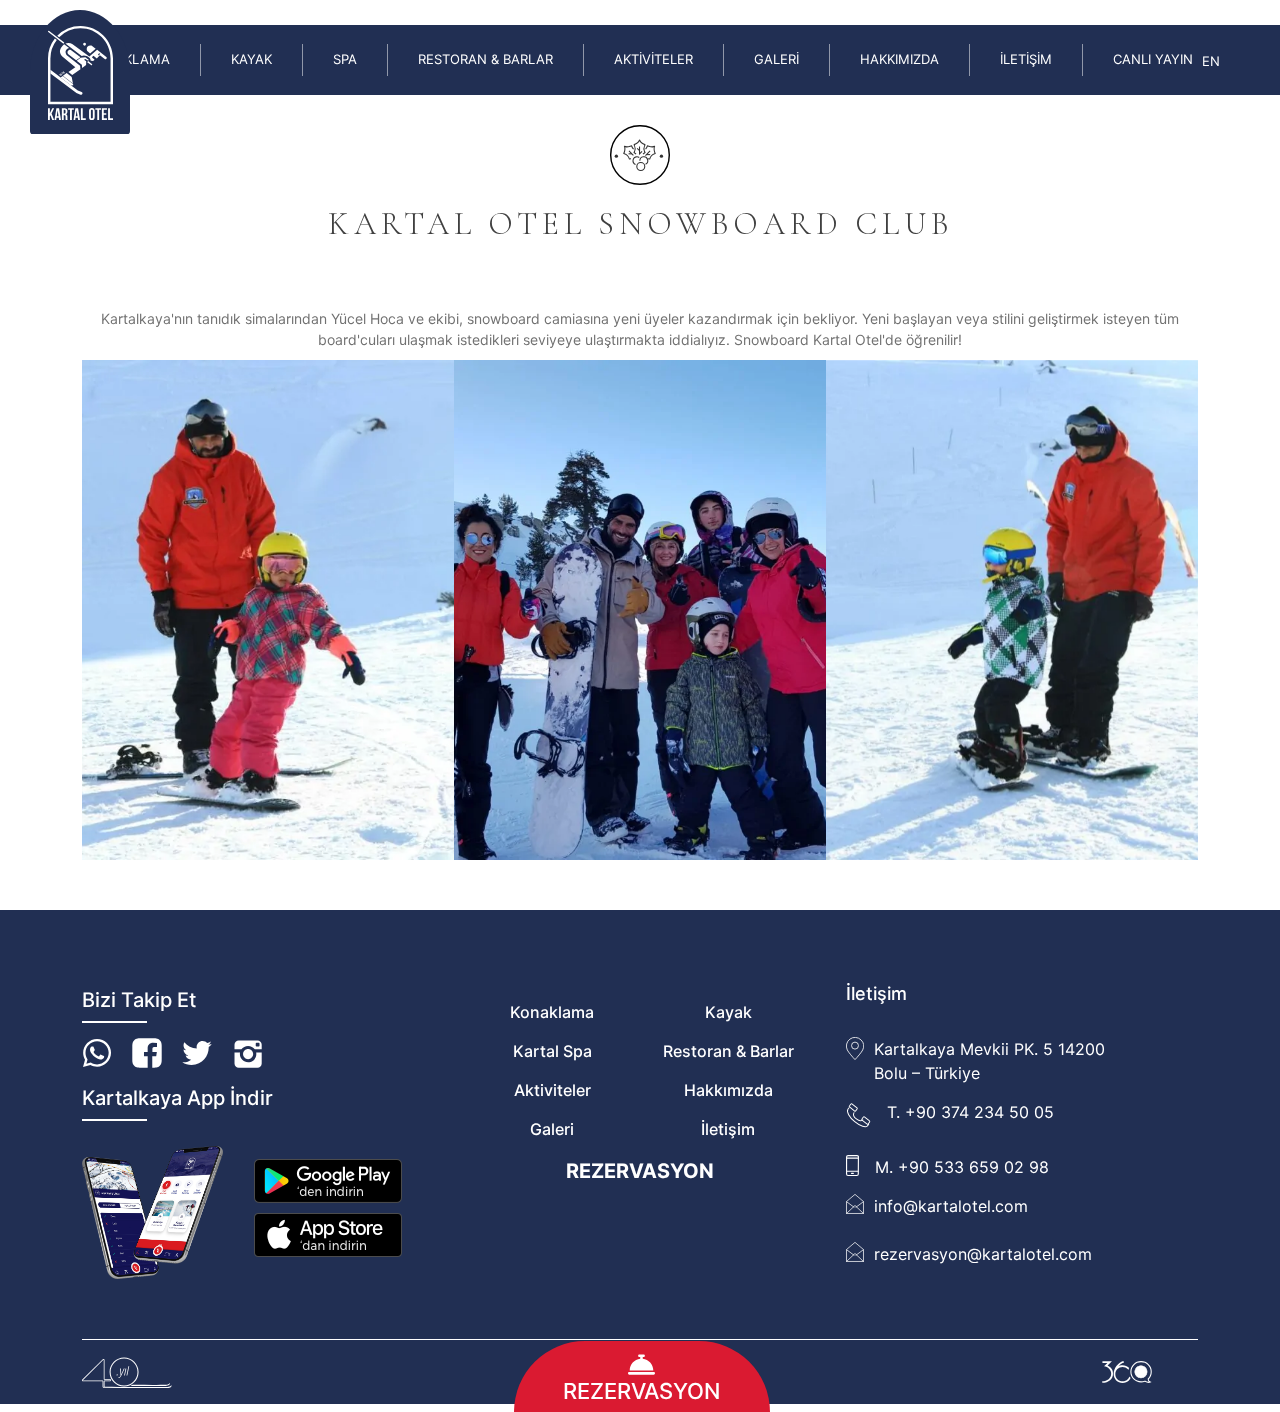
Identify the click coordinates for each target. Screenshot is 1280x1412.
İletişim (1026, 59)
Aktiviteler (653, 59)
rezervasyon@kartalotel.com (983, 1254)
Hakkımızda (899, 59)
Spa (345, 59)
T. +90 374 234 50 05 (970, 1112)
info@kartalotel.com (951, 1206)
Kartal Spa (552, 1051)
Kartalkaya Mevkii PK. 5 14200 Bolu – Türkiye (989, 1061)
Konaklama (552, 1012)
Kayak (251, 59)
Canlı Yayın (1153, 59)
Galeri (776, 59)
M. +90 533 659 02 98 (962, 1167)
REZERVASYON (640, 1171)
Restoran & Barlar (485, 59)
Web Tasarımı (1127, 1372)
